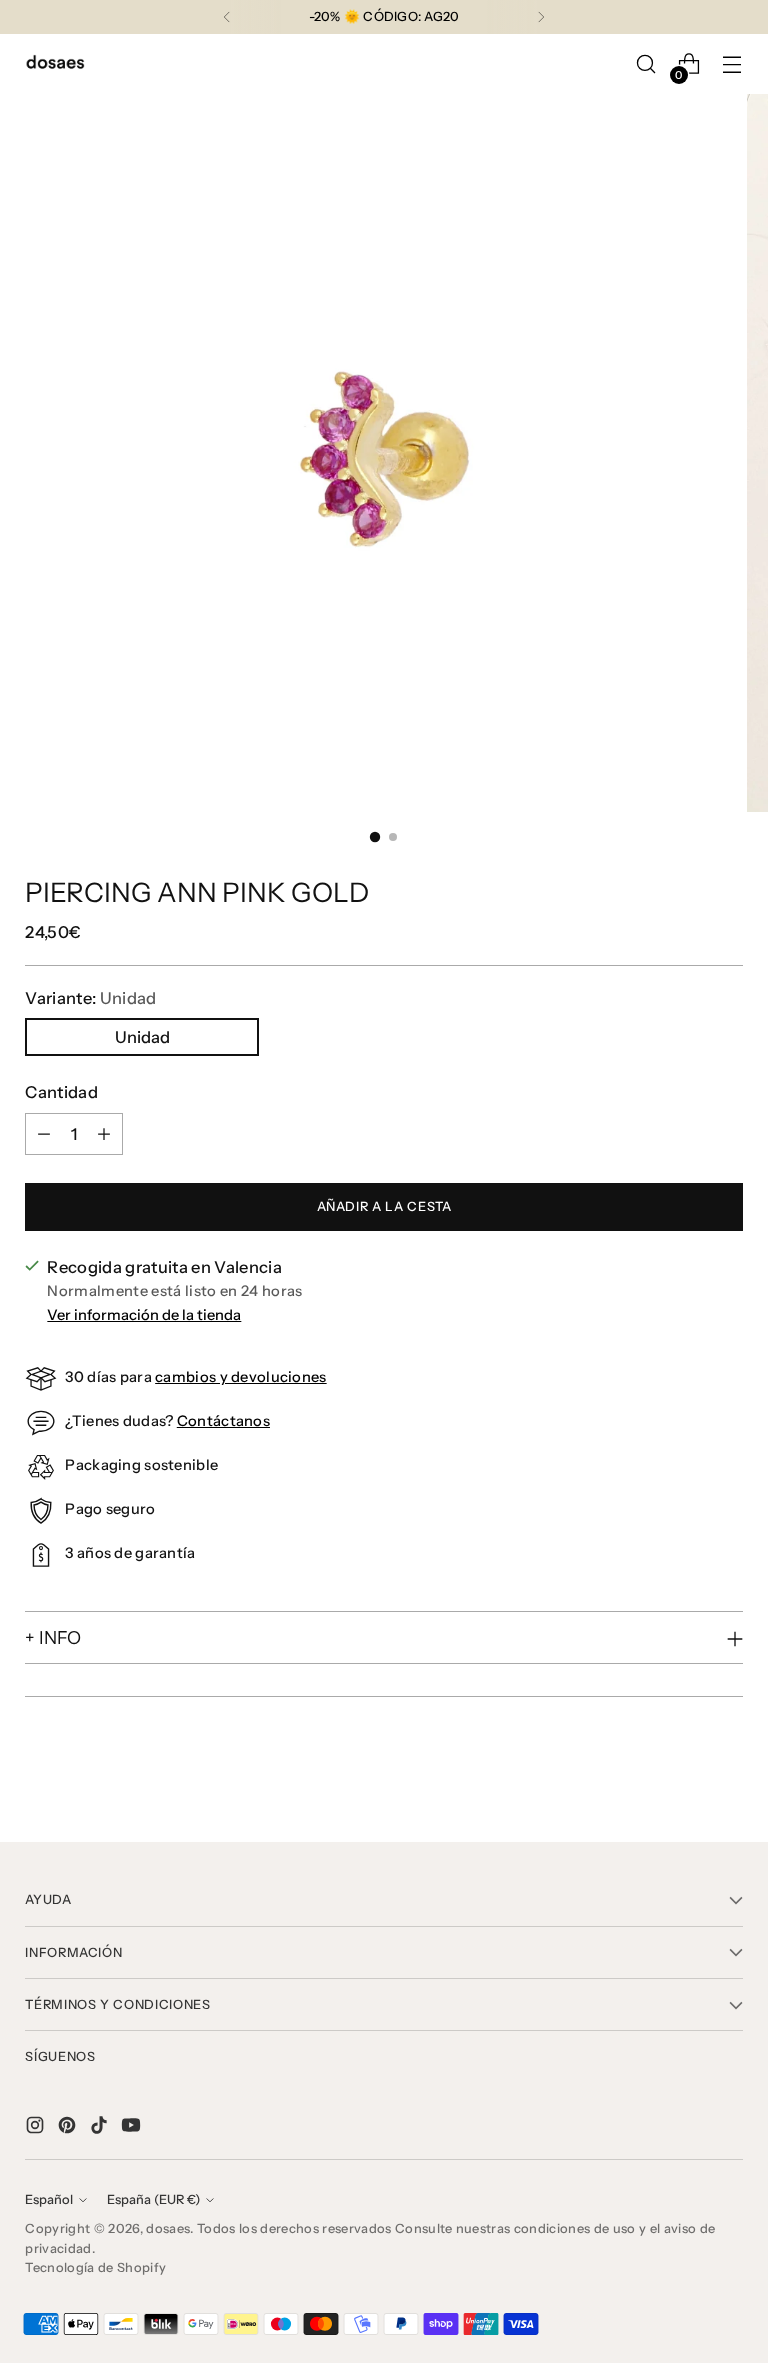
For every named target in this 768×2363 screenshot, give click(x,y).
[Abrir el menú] (732, 64)
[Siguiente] (541, 17)
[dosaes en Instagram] (37, 2128)
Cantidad (61, 1092)
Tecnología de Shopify (95, 2267)
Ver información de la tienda (144, 1315)
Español (49, 2199)
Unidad (142, 1037)
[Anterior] (227, 17)
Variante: (90, 998)
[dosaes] (55, 64)
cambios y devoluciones (240, 1377)
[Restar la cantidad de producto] (44, 1134)
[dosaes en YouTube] (133, 2128)
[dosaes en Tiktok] (101, 2128)
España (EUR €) (153, 2199)
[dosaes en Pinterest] (69, 2128)
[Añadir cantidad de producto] (104, 1134)
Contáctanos (223, 1421)
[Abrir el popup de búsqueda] (646, 64)
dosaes (168, 2228)
